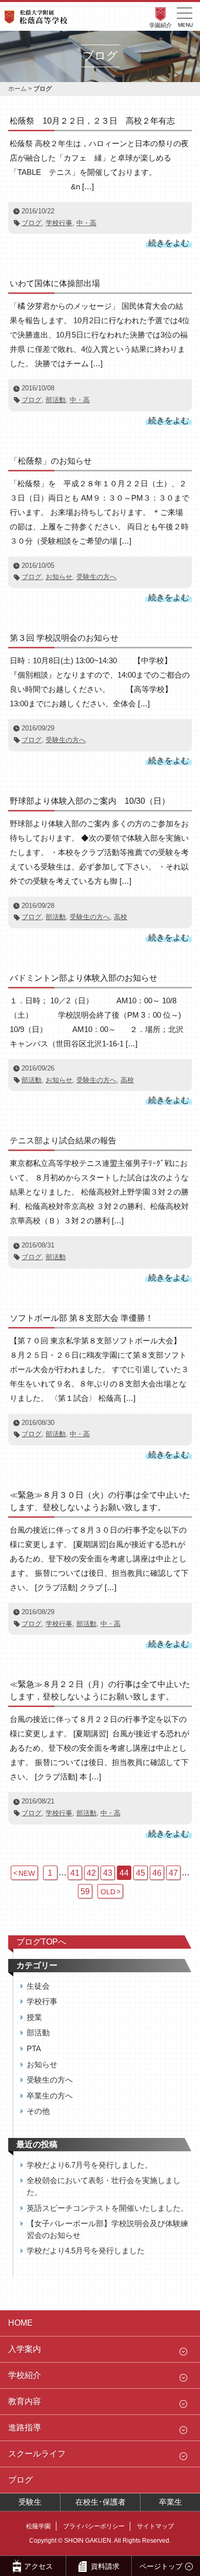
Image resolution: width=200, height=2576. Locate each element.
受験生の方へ (96, 577)
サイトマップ (155, 2526)
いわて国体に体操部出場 (55, 283)
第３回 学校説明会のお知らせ (64, 638)
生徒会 (38, 1986)
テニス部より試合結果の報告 (63, 1141)
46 (157, 1873)
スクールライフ (37, 2454)
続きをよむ (169, 243)
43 (108, 1873)
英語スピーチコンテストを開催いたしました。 (107, 2208)
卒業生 (171, 2502)
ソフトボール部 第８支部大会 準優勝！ (82, 1318)
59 (85, 1891)
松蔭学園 (38, 2526)
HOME (21, 2323)
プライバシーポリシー (94, 2526)
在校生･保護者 (101, 2502)
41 (75, 1873)
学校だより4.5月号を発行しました (86, 2251)
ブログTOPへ (41, 1942)
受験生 (30, 2502)
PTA (34, 2048)
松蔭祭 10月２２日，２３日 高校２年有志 (92, 121)
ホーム (17, 89)
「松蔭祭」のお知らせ (51, 461)
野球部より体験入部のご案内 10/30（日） (90, 801)
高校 (121, 917)
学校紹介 (25, 2375)
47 (173, 1873)
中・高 (86, 223)
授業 (34, 2017)
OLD (108, 1892)
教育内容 (25, 2401)
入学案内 (25, 2349)
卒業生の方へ (50, 2096)
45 (141, 1873)
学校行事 (59, 223)
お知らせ (59, 577)
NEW (27, 1873)
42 (91, 1873)
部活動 (56, 400)
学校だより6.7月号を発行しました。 (89, 2165)
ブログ (32, 223)
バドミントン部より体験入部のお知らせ (84, 978)
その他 (38, 2111)
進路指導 (25, 2428)
